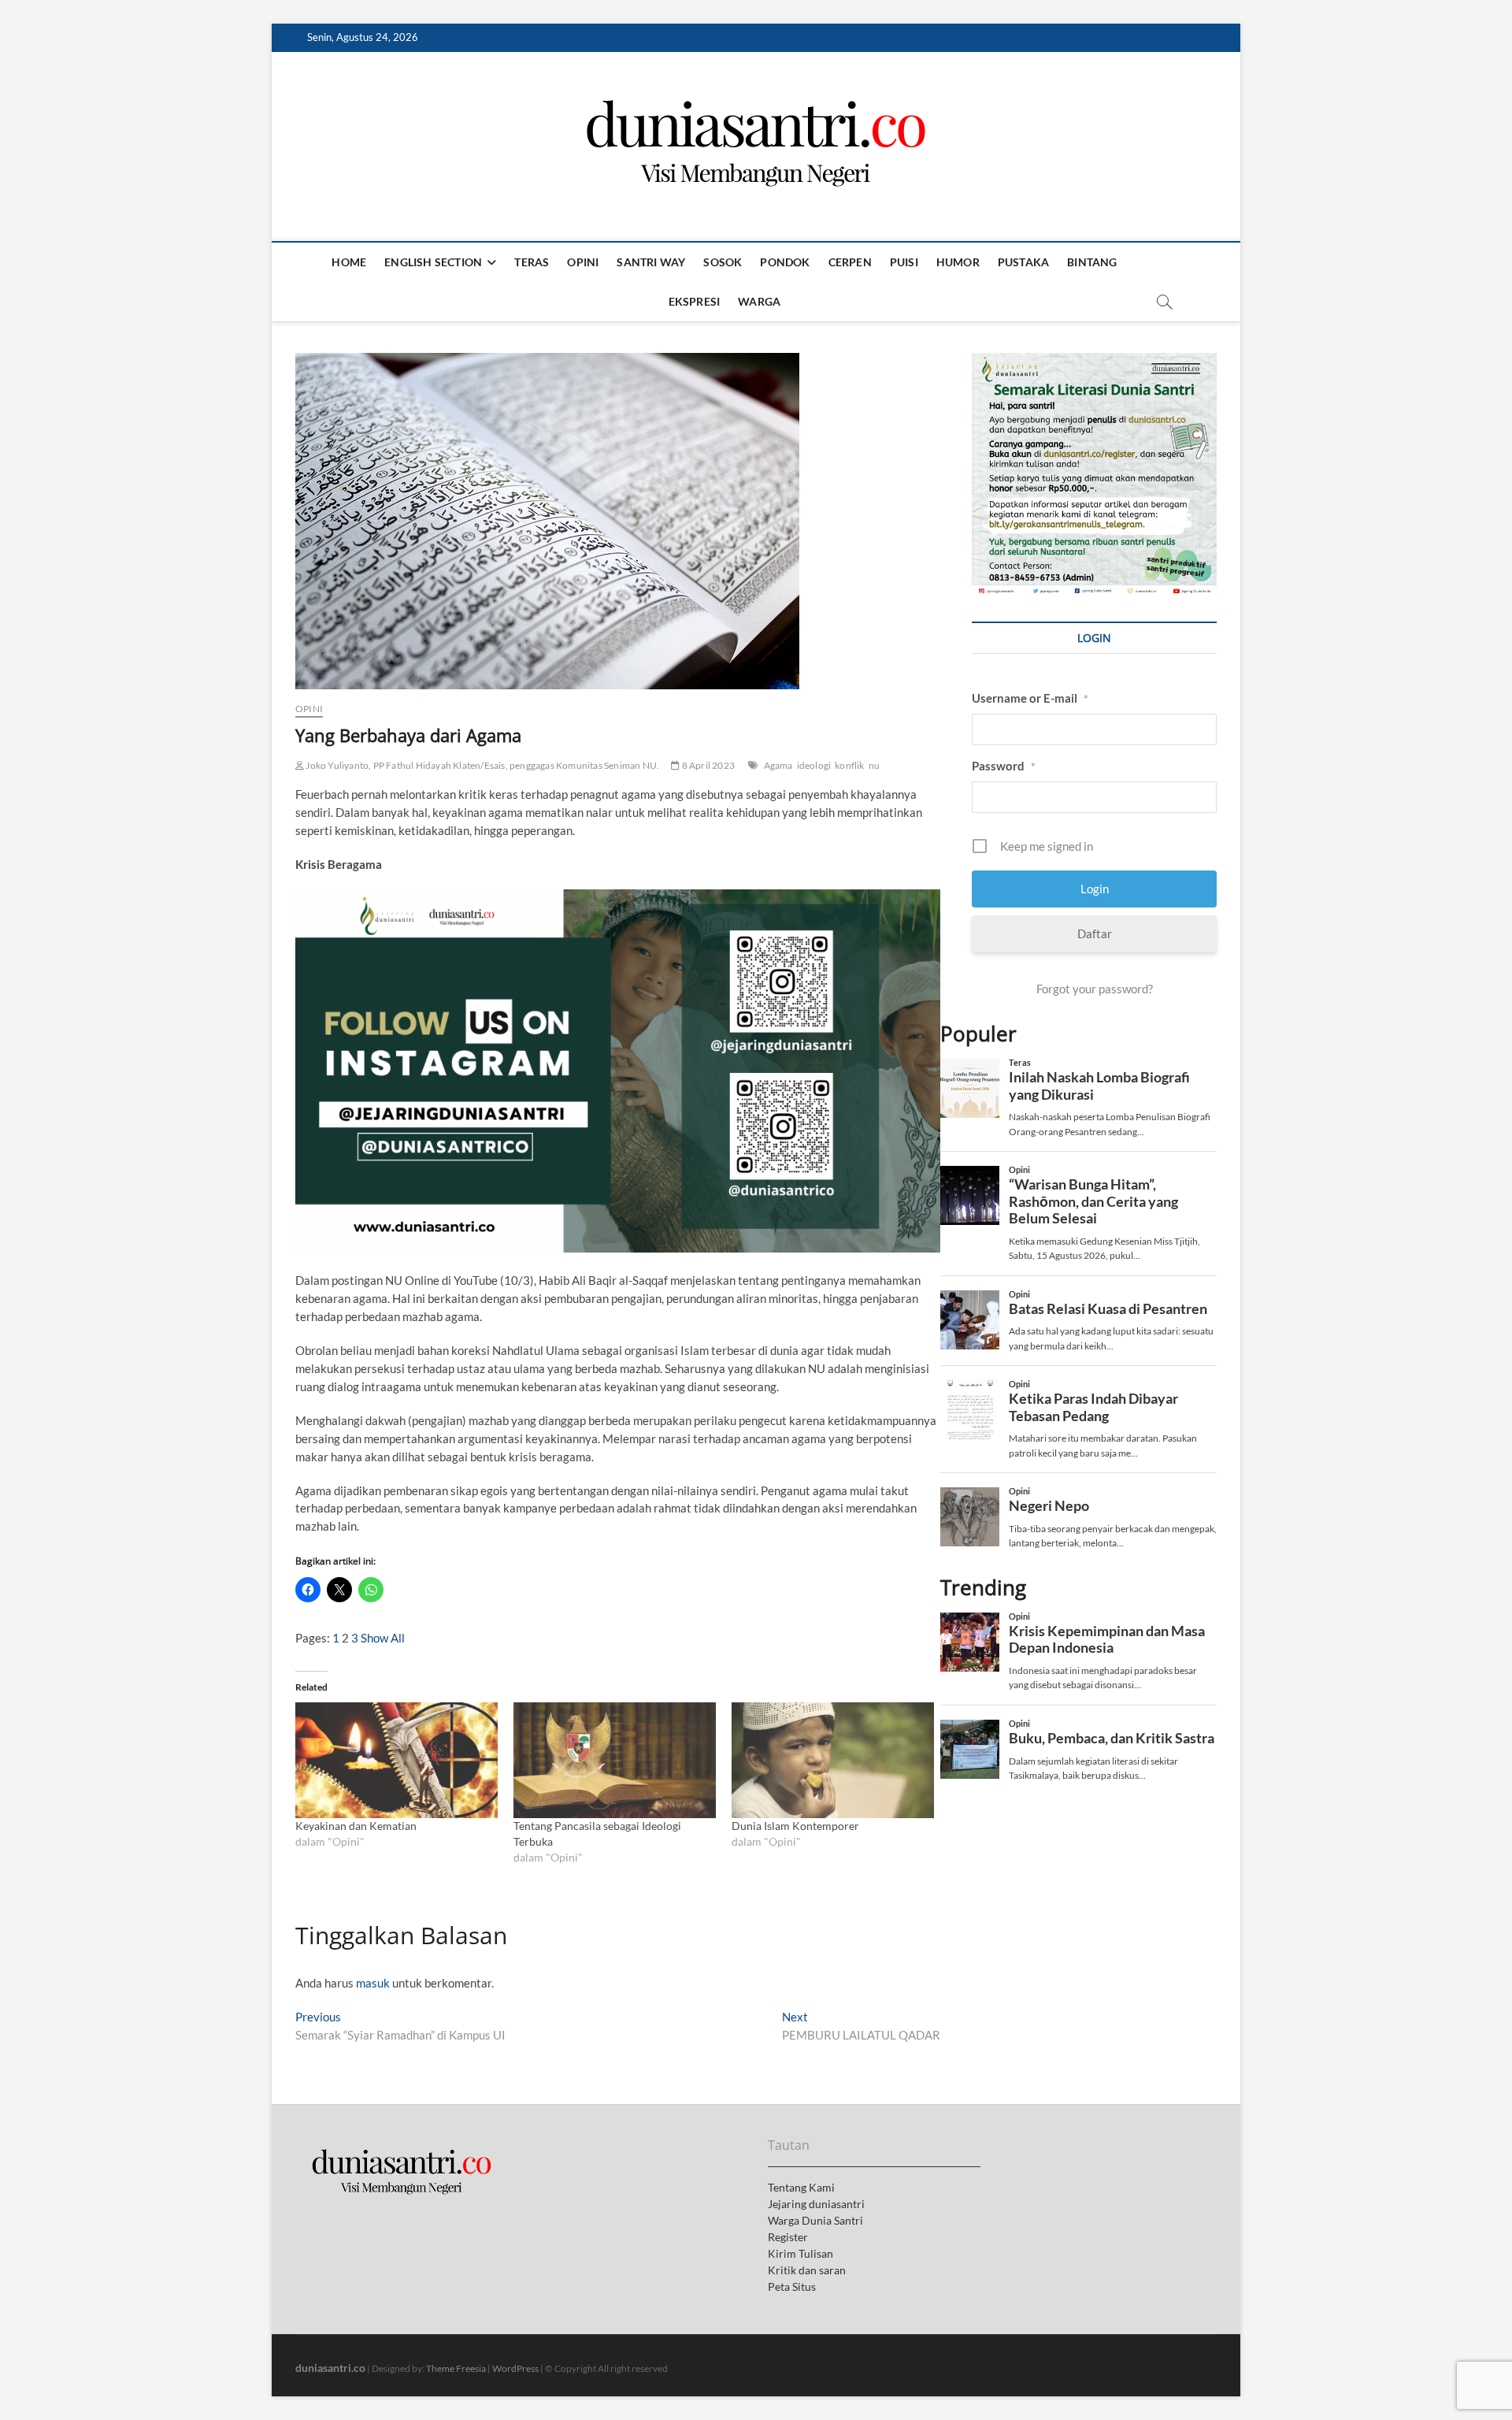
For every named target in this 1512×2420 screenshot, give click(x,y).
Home (349, 262)
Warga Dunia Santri (815, 2220)
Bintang (1092, 262)
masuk (373, 1983)
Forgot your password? (1095, 989)
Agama (778, 765)
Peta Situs (792, 2286)
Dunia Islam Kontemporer (795, 1826)
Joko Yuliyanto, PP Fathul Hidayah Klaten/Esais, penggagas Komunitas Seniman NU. (482, 765)
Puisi (904, 262)
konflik (849, 765)
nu (874, 765)
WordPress (515, 2368)
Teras (532, 262)
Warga (759, 301)
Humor (958, 262)
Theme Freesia (456, 2368)
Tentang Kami (801, 2187)
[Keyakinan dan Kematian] (397, 1760)
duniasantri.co (330, 2368)
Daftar (1095, 933)
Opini (583, 262)
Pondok (785, 262)
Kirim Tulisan (800, 2253)
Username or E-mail (1030, 698)
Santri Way (651, 262)
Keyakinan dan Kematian (356, 1826)
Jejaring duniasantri (816, 2204)
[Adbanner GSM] (1094, 362)
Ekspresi (695, 301)
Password (1004, 766)
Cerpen (850, 262)
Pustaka (1023, 262)
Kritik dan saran (807, 2270)
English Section (433, 262)
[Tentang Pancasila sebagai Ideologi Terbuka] (615, 1760)
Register (788, 2237)
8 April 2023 (707, 765)
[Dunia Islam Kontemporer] (833, 1760)
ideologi (814, 765)
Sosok (723, 262)
